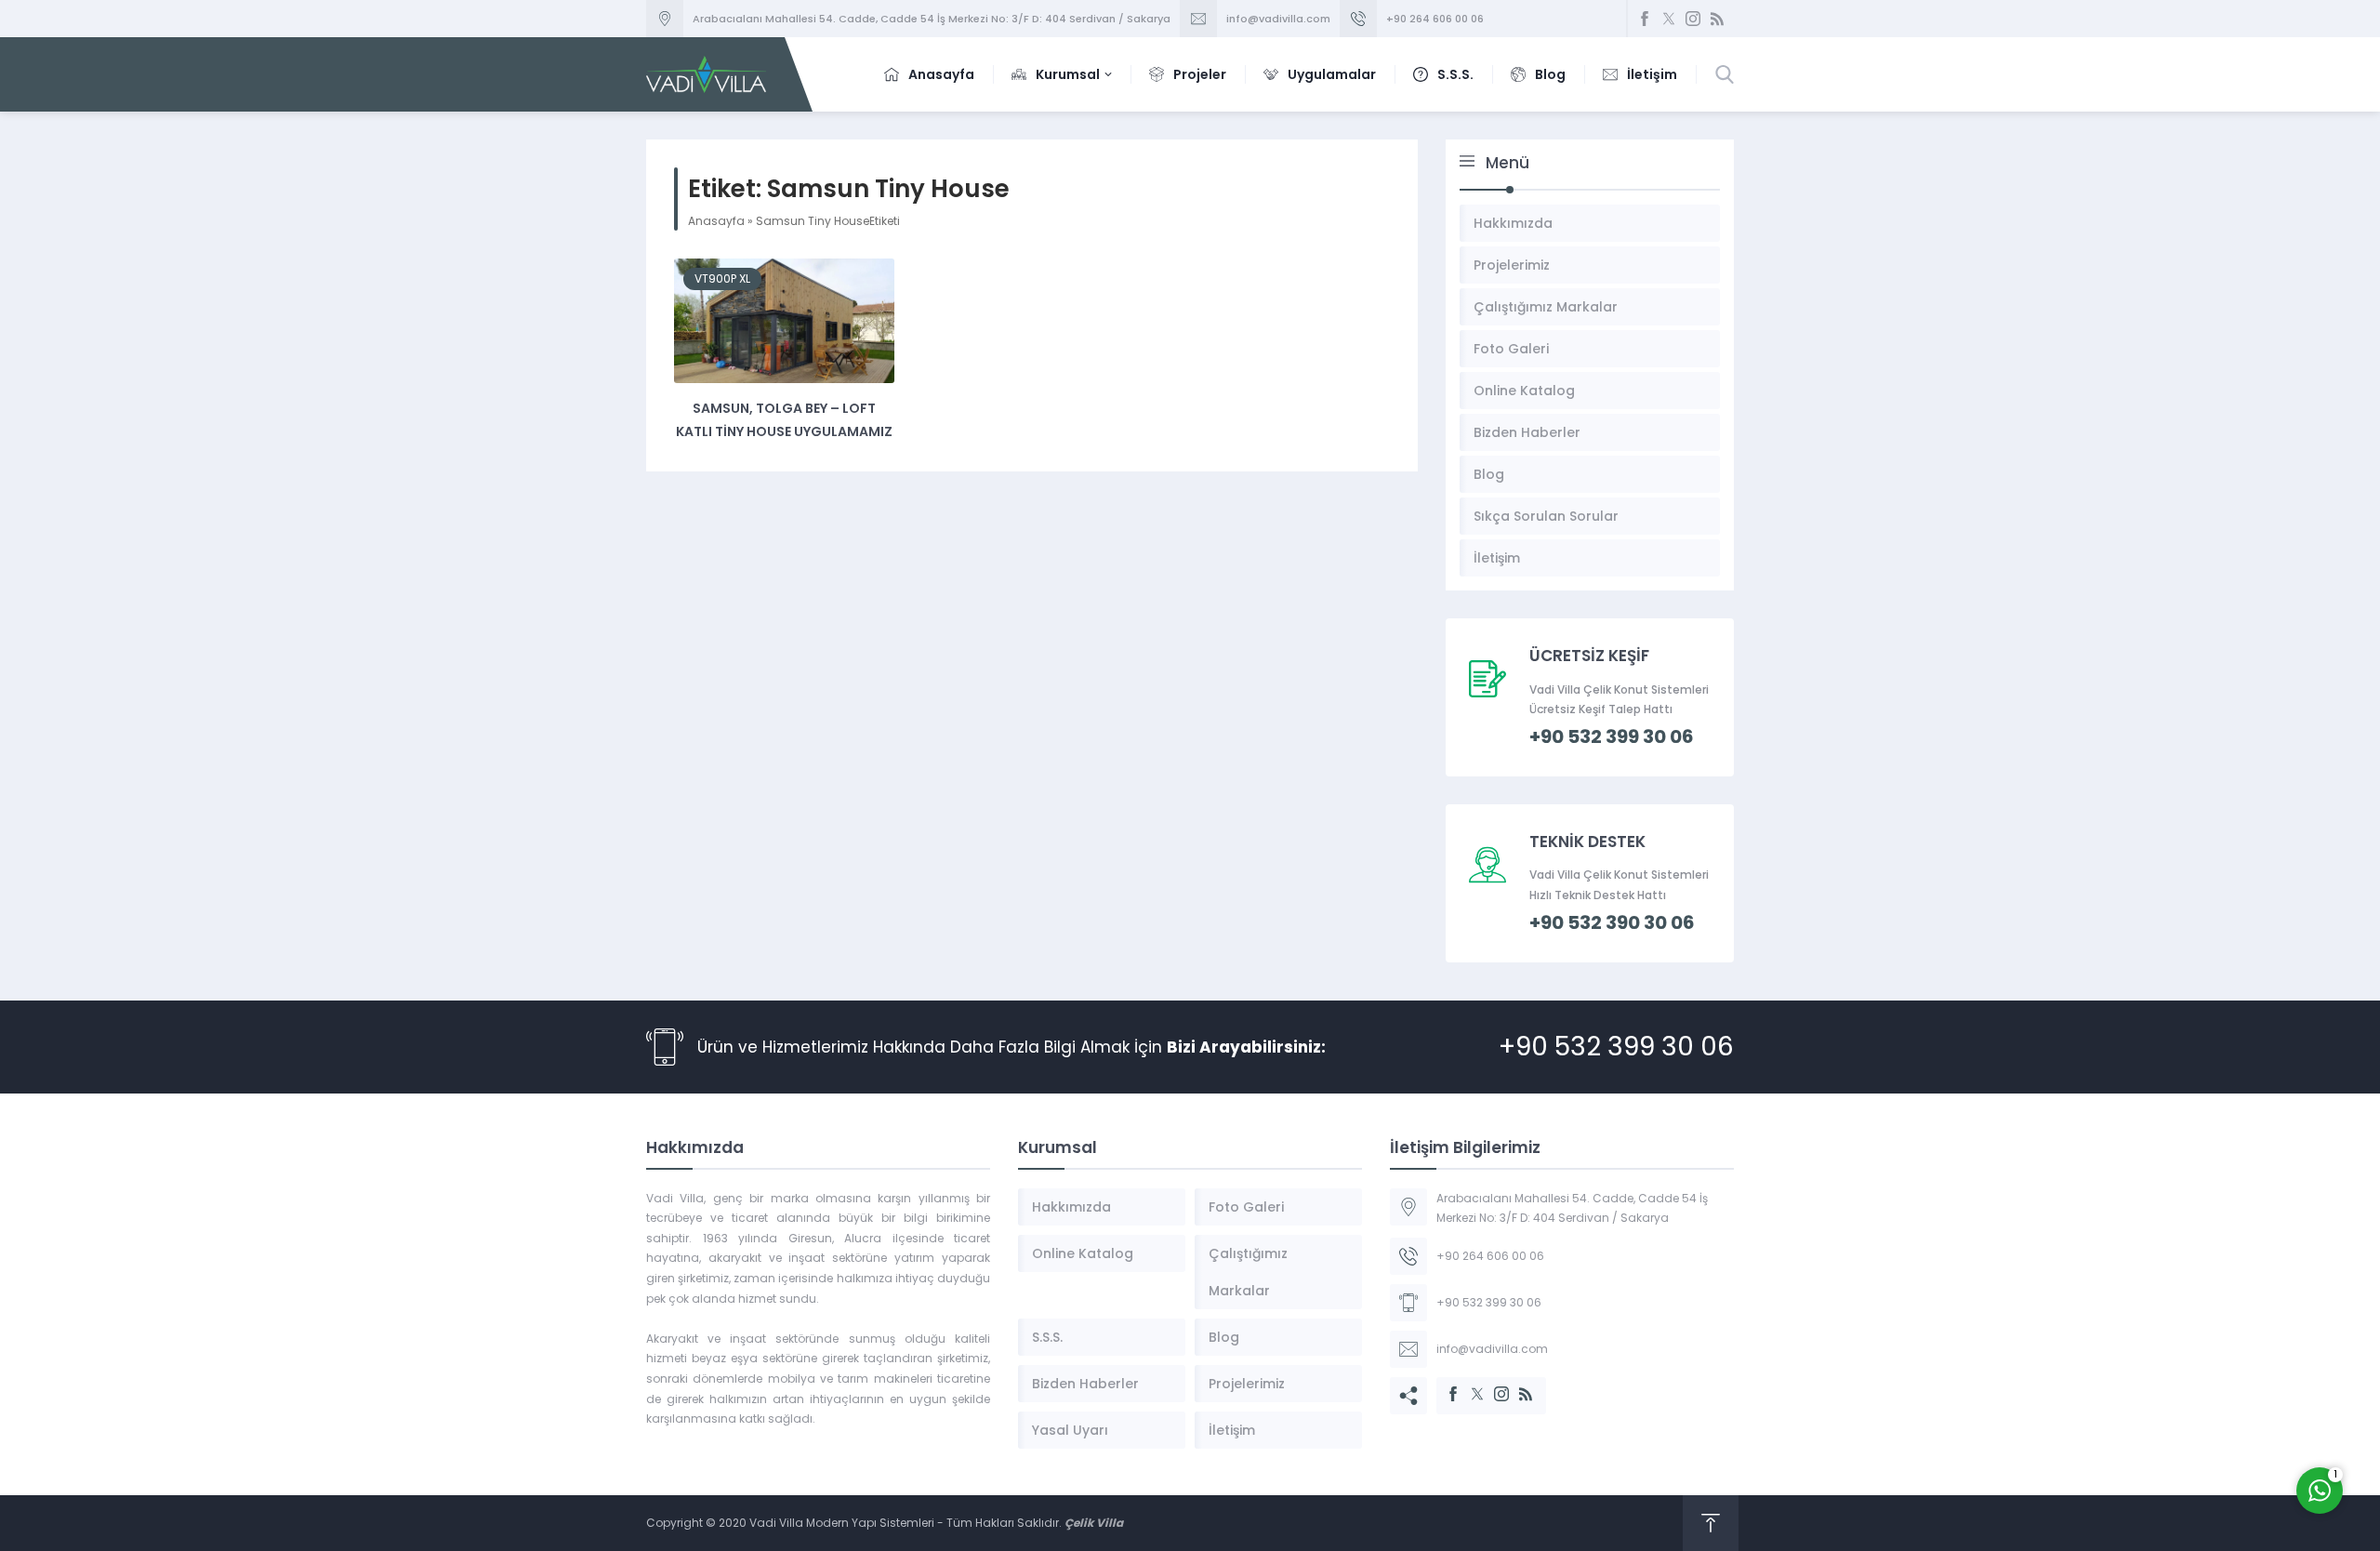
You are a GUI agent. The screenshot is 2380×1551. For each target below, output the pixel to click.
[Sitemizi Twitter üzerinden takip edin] (1669, 19)
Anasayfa (716, 221)
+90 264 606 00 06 (1435, 19)
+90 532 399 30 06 (1616, 1047)
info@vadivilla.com (1278, 19)
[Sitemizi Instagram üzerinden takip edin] (1693, 19)
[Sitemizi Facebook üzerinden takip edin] (1645, 19)
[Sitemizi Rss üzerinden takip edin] (1717, 19)
